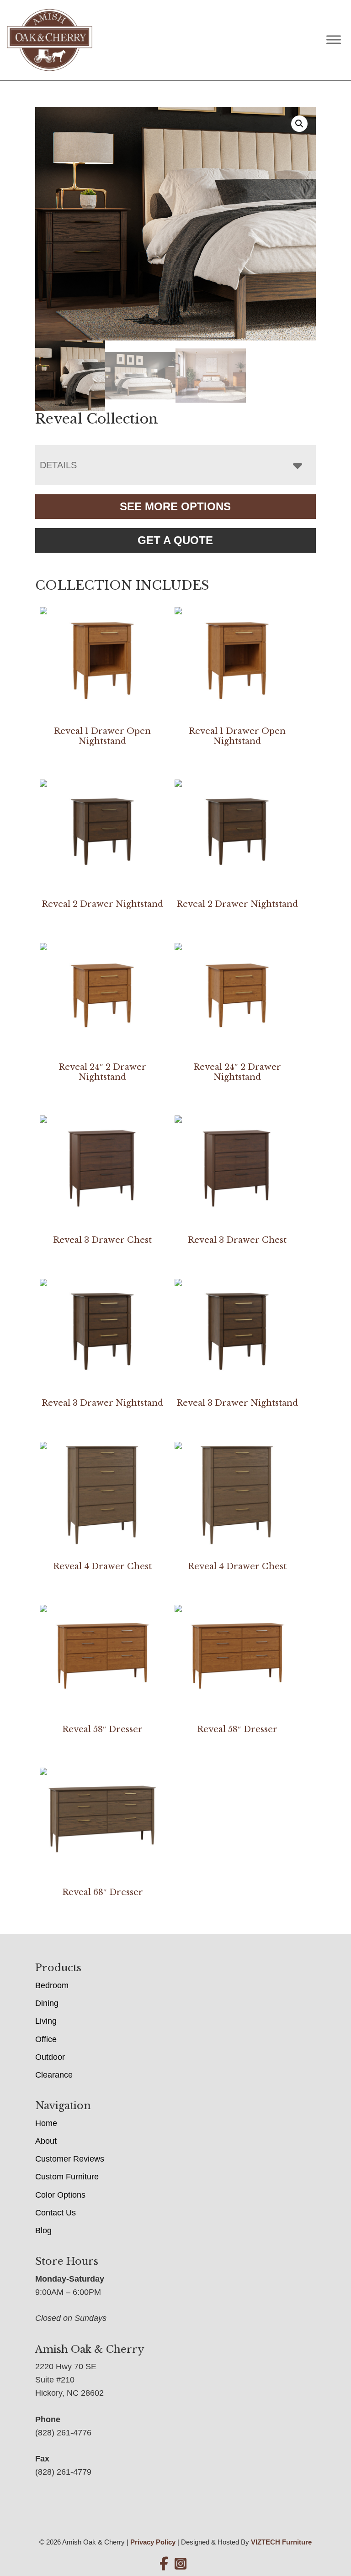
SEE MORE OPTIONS (175, 506)
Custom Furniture (67, 2177)
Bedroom (52, 1985)
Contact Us (56, 2213)
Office (46, 2039)
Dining (47, 2003)
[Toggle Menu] (334, 40)
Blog (43, 2230)
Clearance (54, 2075)
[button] (299, 124)
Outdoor (50, 2057)
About (46, 2141)
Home (46, 2123)
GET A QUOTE (175, 540)
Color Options (60, 2195)
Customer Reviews (70, 2159)
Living (46, 2021)
